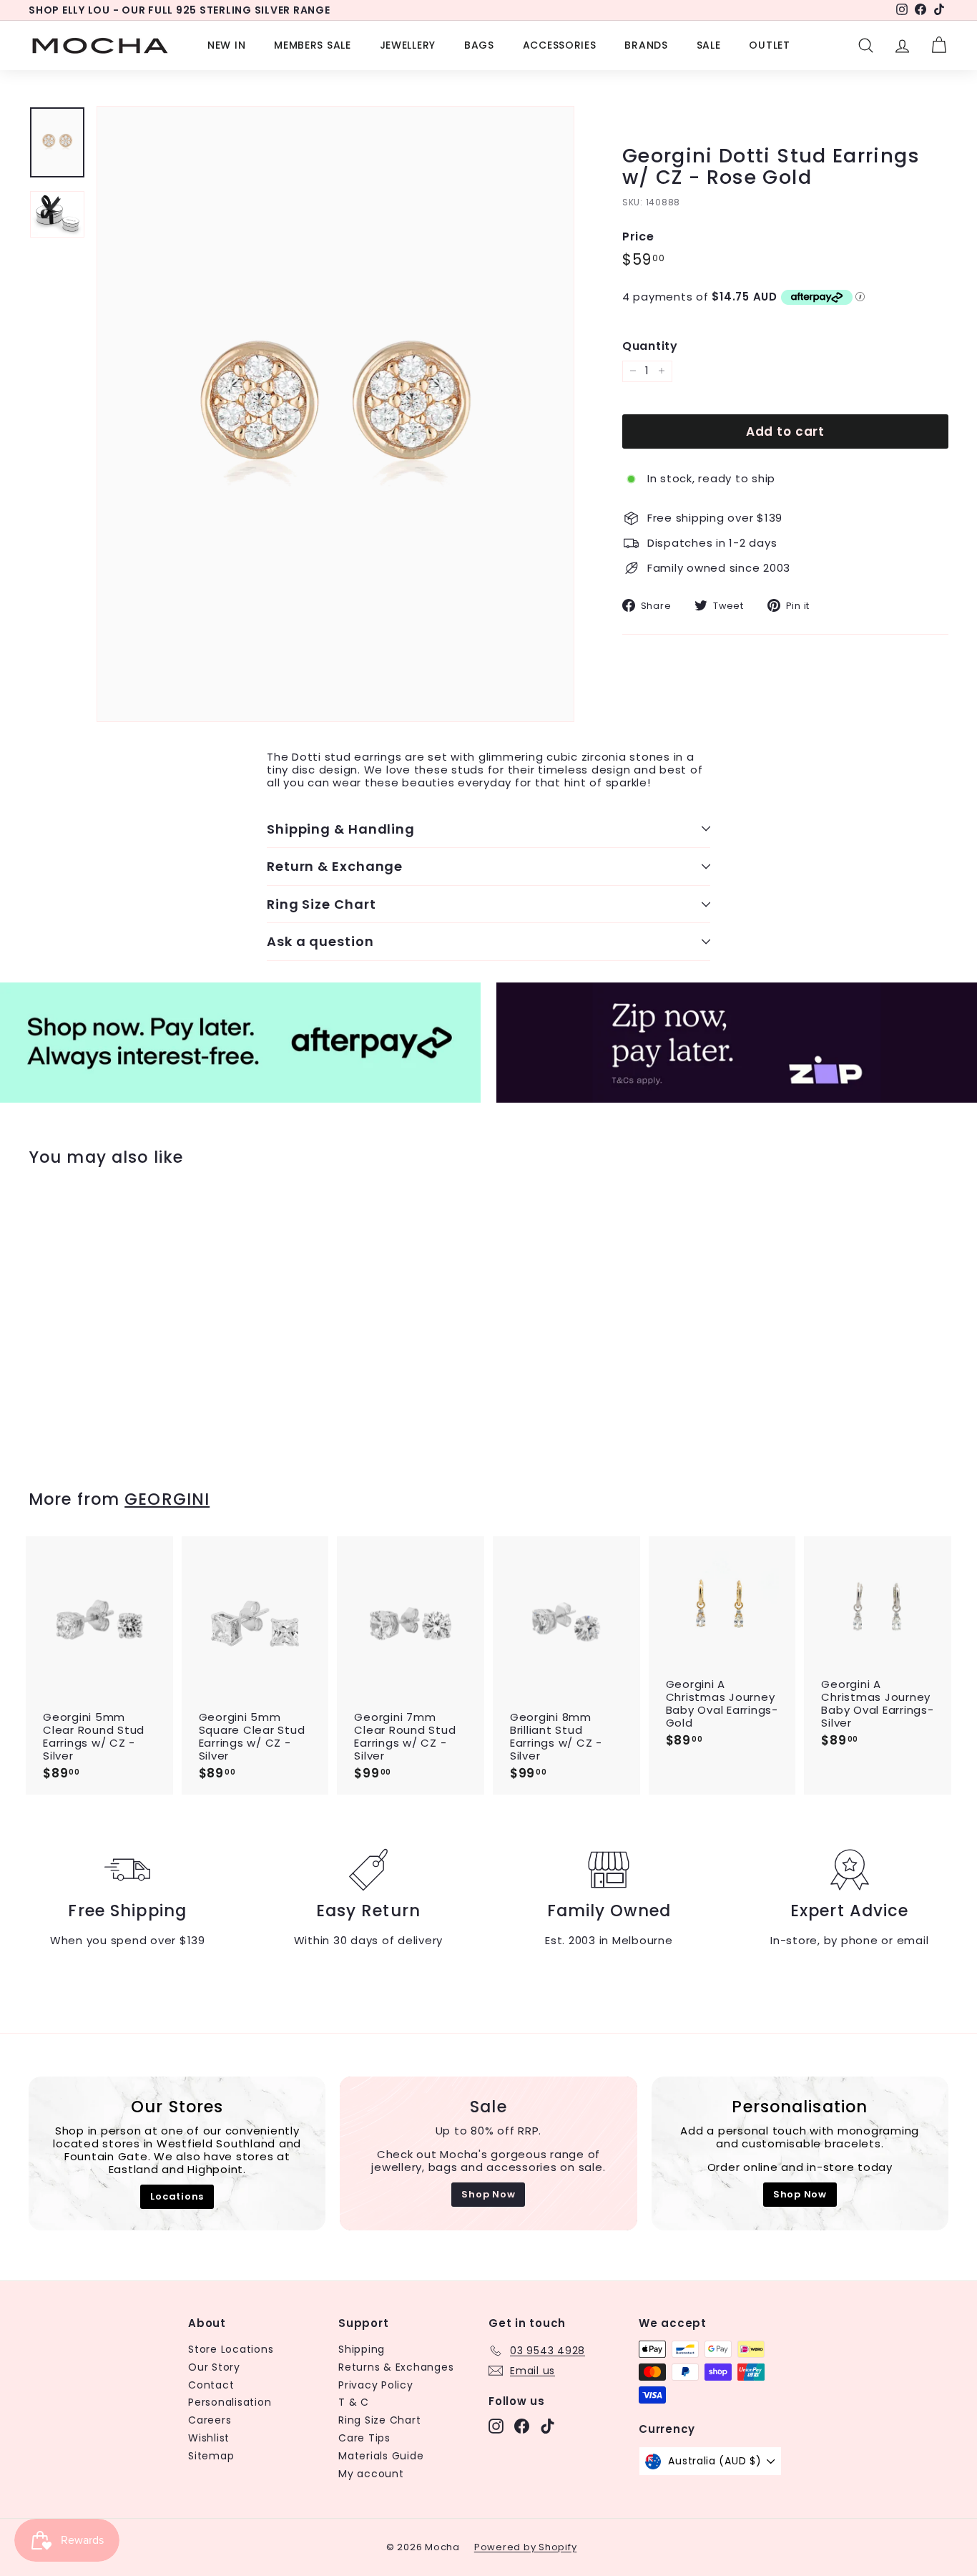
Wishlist (209, 2438)
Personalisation (230, 2402)
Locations (177, 2196)
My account (371, 2474)
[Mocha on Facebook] (522, 2426)
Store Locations (231, 2349)
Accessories (560, 45)
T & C (354, 2402)
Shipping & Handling (341, 829)
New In (226, 45)
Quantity (650, 346)
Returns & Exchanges (396, 2367)
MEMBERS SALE (312, 45)
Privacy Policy (376, 2385)
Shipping (362, 2349)
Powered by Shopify (526, 2547)
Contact (211, 2385)
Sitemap (211, 2456)
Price (638, 236)
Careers (210, 2420)
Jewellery (408, 45)
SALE (709, 45)
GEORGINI (167, 1499)
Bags (479, 45)
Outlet (769, 45)
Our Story (214, 2367)
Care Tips (364, 2438)
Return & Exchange (335, 866)
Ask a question (320, 941)
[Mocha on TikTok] (548, 2426)
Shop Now (488, 2194)
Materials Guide (381, 2456)
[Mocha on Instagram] (496, 2426)
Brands (646, 45)
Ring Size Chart (321, 904)
